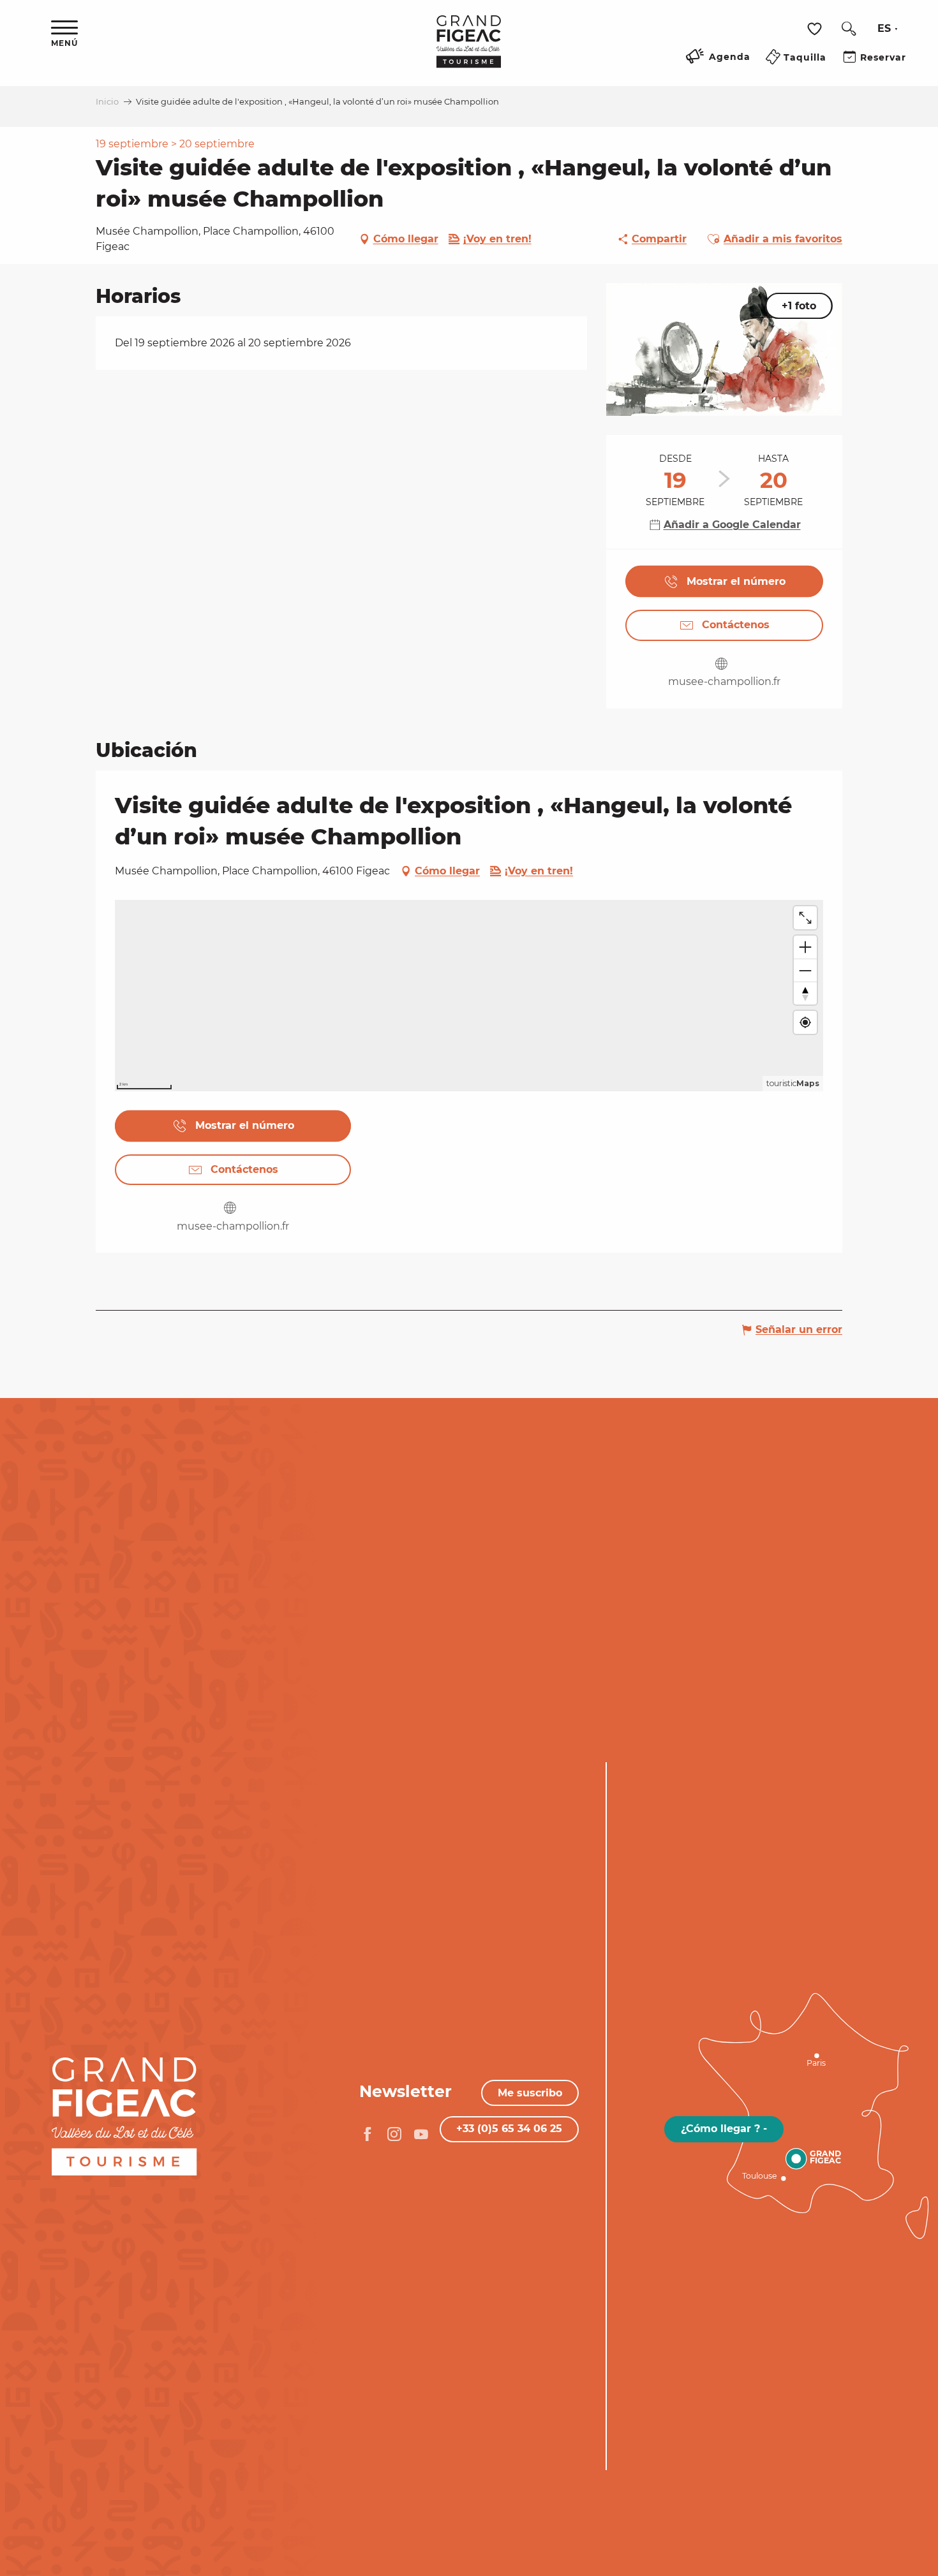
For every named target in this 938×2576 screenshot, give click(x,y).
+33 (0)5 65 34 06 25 (509, 2129)
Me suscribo (530, 2093)
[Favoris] (816, 29)
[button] (849, 29)
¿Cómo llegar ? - (724, 2129)
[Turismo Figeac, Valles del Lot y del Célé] (469, 50)
